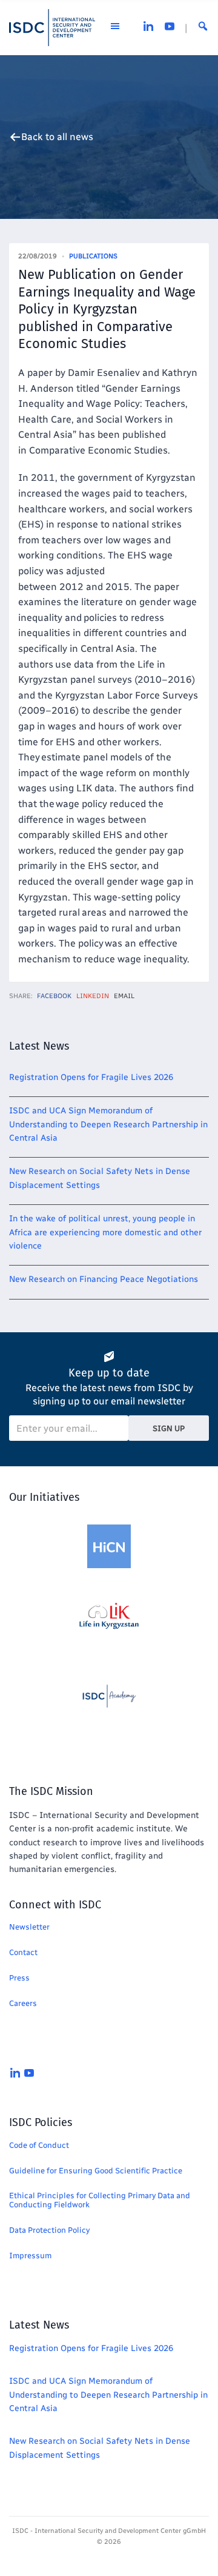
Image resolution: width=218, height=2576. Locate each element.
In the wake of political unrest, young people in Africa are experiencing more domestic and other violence (105, 1232)
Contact (23, 1952)
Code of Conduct (39, 2145)
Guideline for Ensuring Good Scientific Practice (96, 2171)
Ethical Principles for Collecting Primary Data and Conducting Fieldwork (100, 2200)
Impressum (30, 2256)
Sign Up (169, 1428)
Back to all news (57, 137)
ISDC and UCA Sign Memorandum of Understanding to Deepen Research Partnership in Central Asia (108, 1124)
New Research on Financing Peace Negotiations (104, 1279)
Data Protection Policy (49, 2230)
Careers (23, 2003)
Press (19, 1978)
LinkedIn (93, 996)
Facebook (54, 996)
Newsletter (29, 1927)
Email (124, 996)
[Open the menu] (115, 28)
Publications (93, 256)
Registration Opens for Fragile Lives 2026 (91, 1077)
